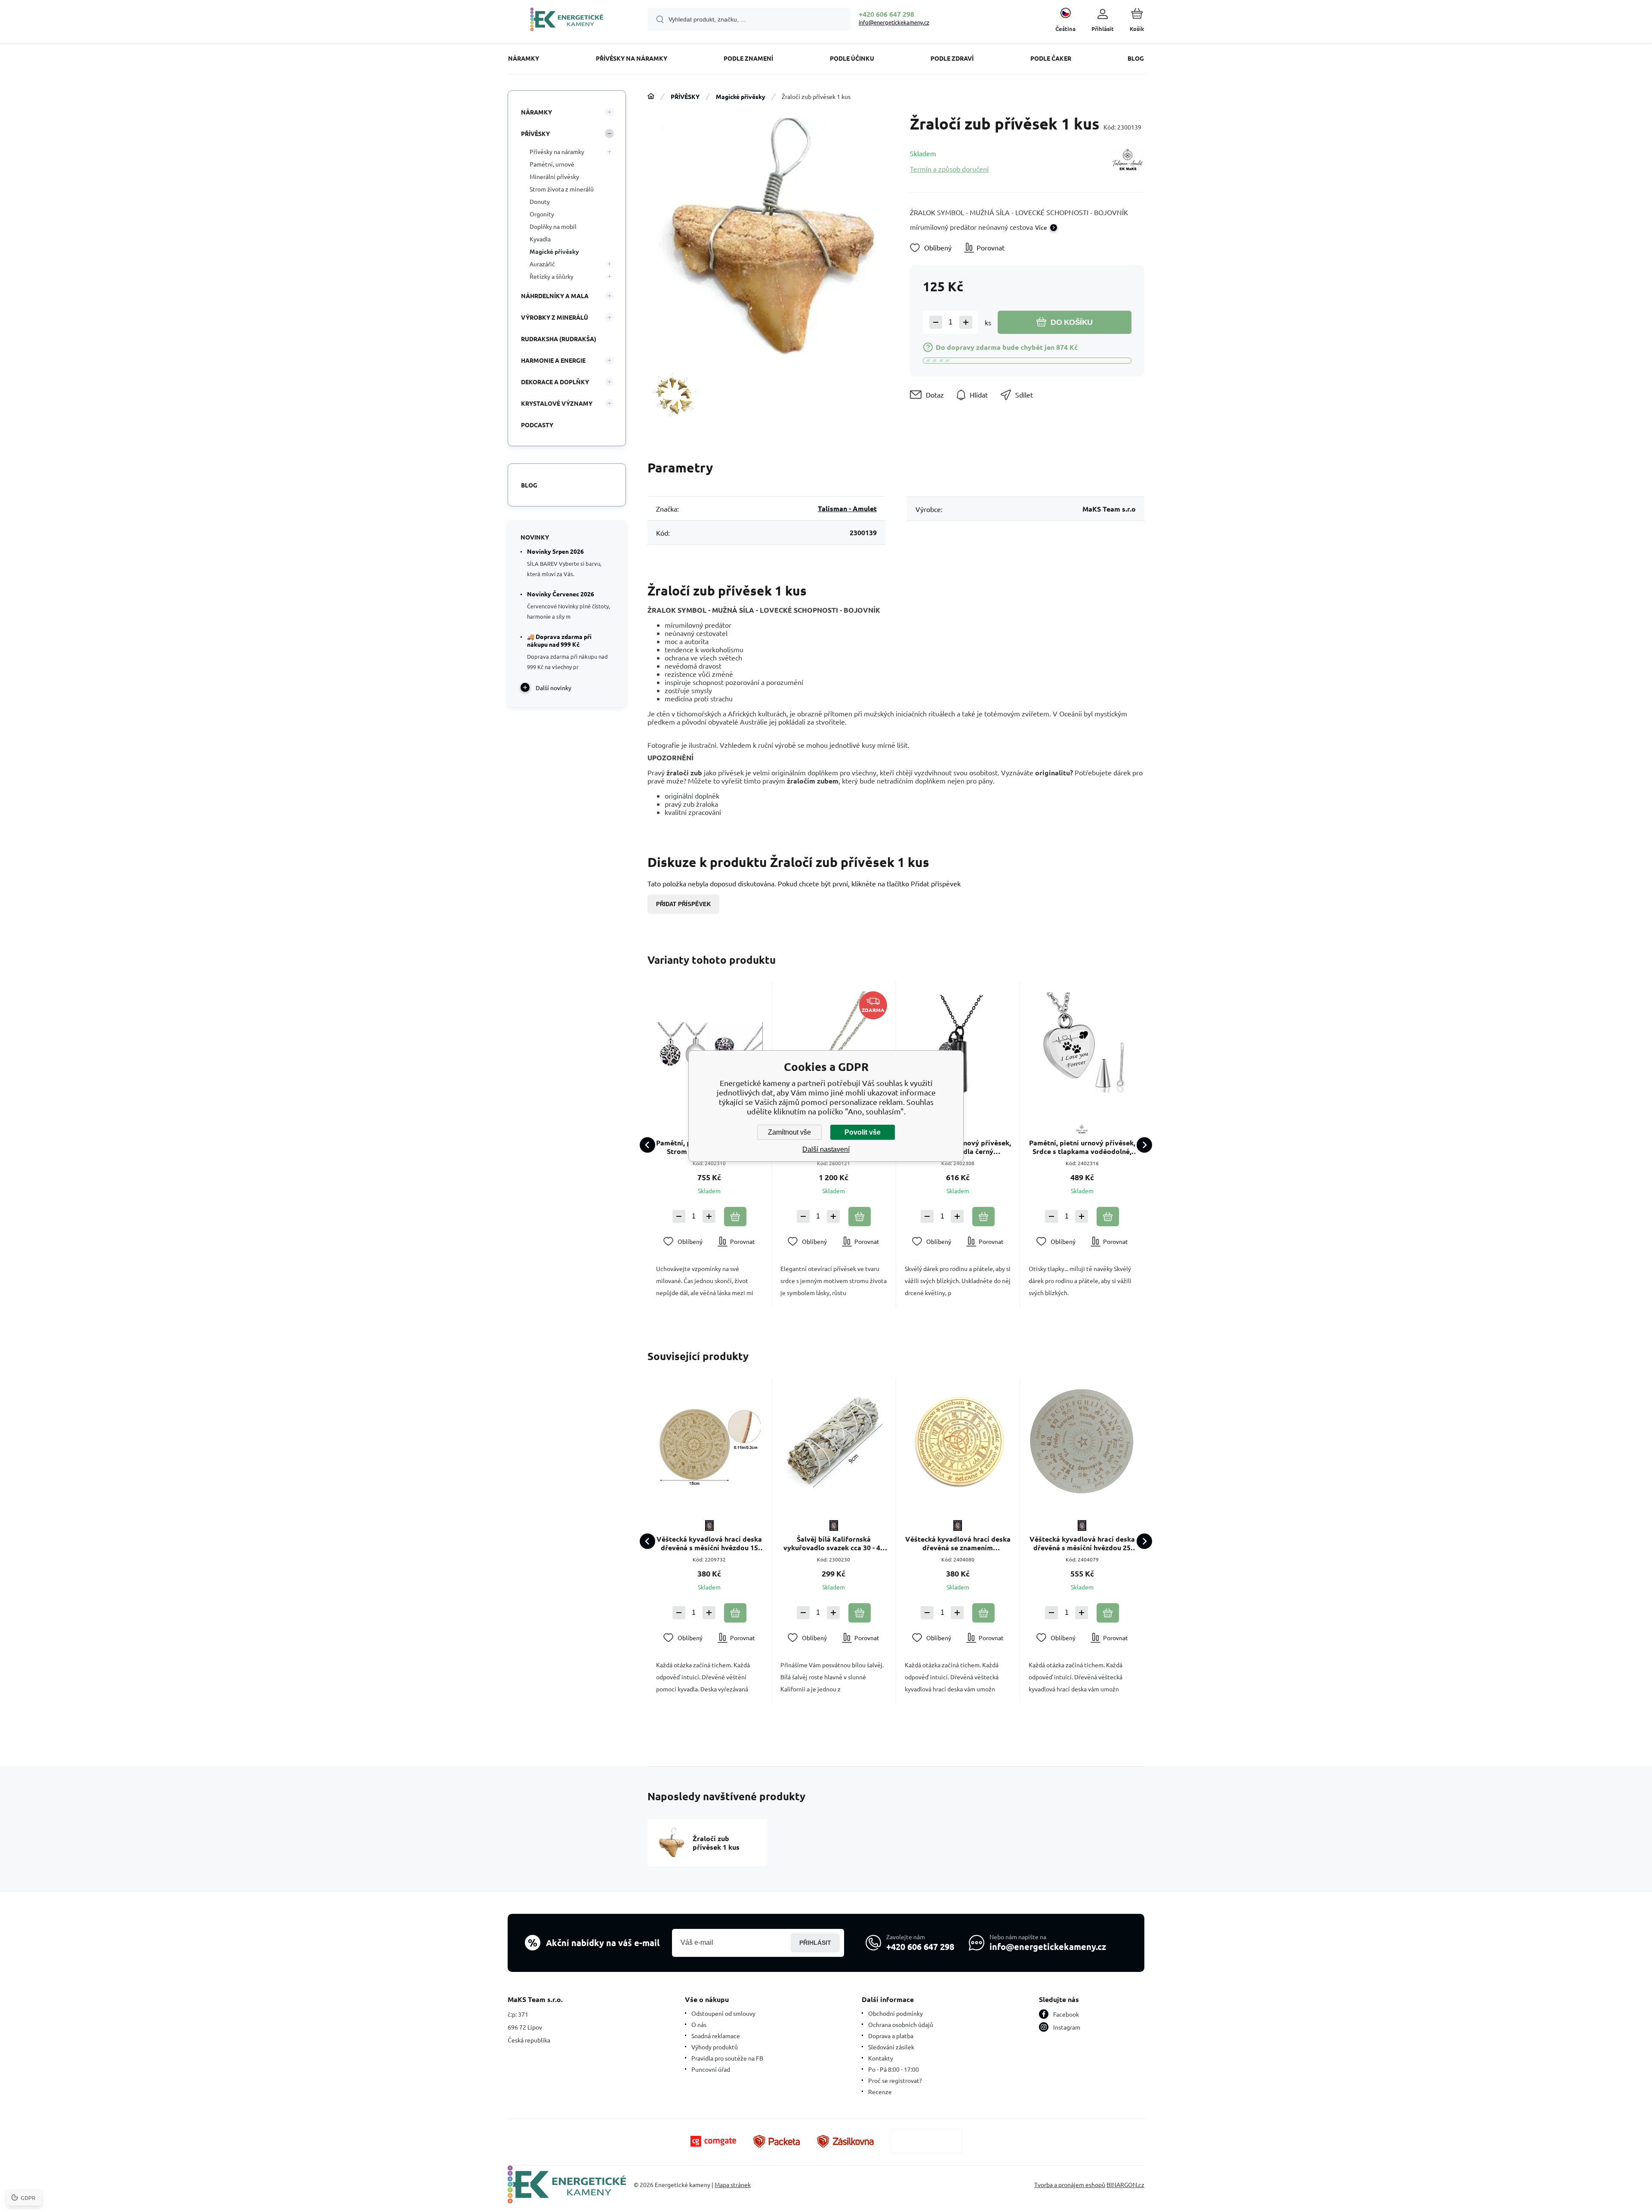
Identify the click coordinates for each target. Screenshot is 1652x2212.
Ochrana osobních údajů (901, 2024)
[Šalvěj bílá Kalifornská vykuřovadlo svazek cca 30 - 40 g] (834, 1441)
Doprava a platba (891, 2036)
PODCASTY (537, 425)
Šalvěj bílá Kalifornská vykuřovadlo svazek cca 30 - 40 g (834, 1543)
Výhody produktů (715, 2047)
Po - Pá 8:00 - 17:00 (894, 2069)
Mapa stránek (733, 2184)
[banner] (567, 21)
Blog (529, 485)
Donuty (540, 201)
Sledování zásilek (891, 2047)
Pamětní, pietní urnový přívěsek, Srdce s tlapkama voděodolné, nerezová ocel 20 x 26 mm (1082, 1147)
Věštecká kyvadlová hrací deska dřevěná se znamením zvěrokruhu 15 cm (958, 1543)
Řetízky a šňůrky (552, 276)
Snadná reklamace (716, 2036)
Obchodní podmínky (895, 2013)
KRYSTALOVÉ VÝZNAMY (557, 403)
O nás (699, 2024)
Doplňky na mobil (553, 226)
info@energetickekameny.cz (894, 22)
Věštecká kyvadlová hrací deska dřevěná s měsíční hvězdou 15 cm (709, 1543)
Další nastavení (826, 1149)
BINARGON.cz (1125, 2184)
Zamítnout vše (789, 1132)
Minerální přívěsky (554, 176)
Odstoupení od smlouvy (723, 2013)
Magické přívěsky (741, 96)
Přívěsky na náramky (557, 151)
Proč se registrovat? (895, 2080)
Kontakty (881, 2058)
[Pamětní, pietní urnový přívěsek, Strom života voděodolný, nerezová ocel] (709, 1045)
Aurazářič (542, 264)
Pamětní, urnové (552, 164)
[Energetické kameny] (651, 96)
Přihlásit (815, 1943)
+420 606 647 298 (886, 14)
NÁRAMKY (536, 112)
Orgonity (542, 214)
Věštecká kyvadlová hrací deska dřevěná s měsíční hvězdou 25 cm (1082, 1543)
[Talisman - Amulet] (1128, 161)
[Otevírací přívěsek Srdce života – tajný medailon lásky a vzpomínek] (834, 1045)
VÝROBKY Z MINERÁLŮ (555, 317)
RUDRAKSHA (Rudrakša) (559, 339)
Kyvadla (540, 239)
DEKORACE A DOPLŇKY (555, 382)
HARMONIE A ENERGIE (553, 360)
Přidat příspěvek (683, 904)
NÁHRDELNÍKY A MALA (555, 296)
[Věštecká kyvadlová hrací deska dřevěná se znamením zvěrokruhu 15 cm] (958, 1441)
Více (1041, 227)
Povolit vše (863, 1132)
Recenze (880, 2092)
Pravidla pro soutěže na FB (727, 2058)
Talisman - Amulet (847, 508)
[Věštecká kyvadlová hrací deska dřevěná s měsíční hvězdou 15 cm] (709, 1441)
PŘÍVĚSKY (685, 96)
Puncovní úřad (711, 2069)
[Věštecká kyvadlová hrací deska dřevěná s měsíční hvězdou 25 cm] (1082, 1441)
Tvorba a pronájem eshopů (1070, 2184)
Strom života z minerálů (562, 189)
